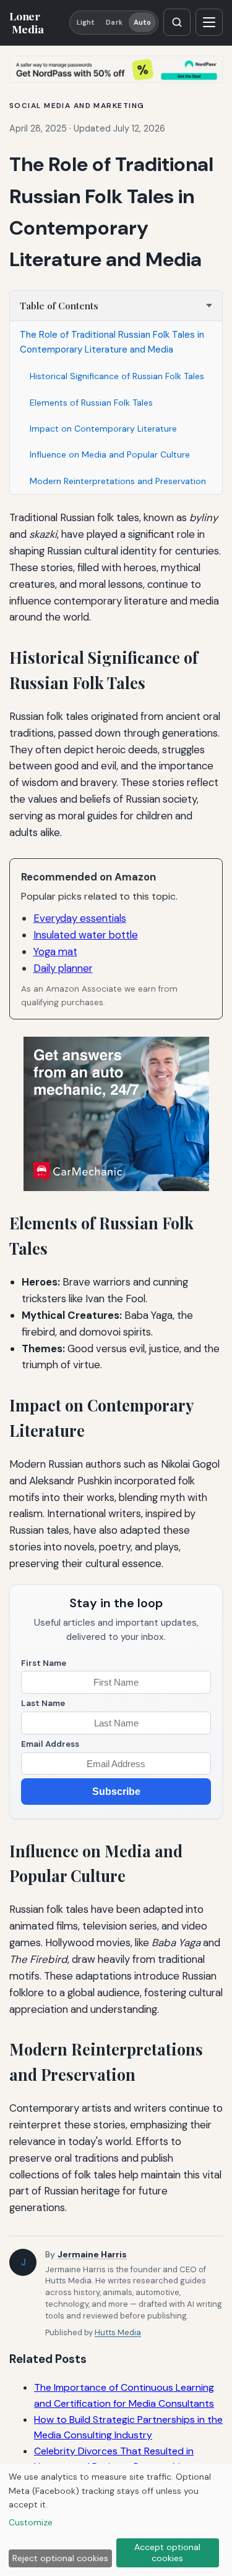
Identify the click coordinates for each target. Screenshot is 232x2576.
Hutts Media (118, 2332)
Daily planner (63, 968)
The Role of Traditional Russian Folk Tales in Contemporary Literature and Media (112, 342)
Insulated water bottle (86, 935)
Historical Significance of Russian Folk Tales (117, 376)
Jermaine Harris (92, 2254)
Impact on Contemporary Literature (103, 429)
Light (86, 22)
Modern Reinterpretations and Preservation (118, 481)
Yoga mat (55, 951)
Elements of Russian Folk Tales (91, 403)
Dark (114, 22)
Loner (27, 22)
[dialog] (116, 2520)
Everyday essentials (80, 918)
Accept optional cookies (167, 2553)
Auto (142, 22)
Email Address (50, 1744)
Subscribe (116, 1792)
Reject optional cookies (60, 2558)
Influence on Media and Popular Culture (110, 454)
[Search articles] (177, 22)
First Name (44, 1663)
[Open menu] (209, 22)
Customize (31, 2522)
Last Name (43, 1703)
